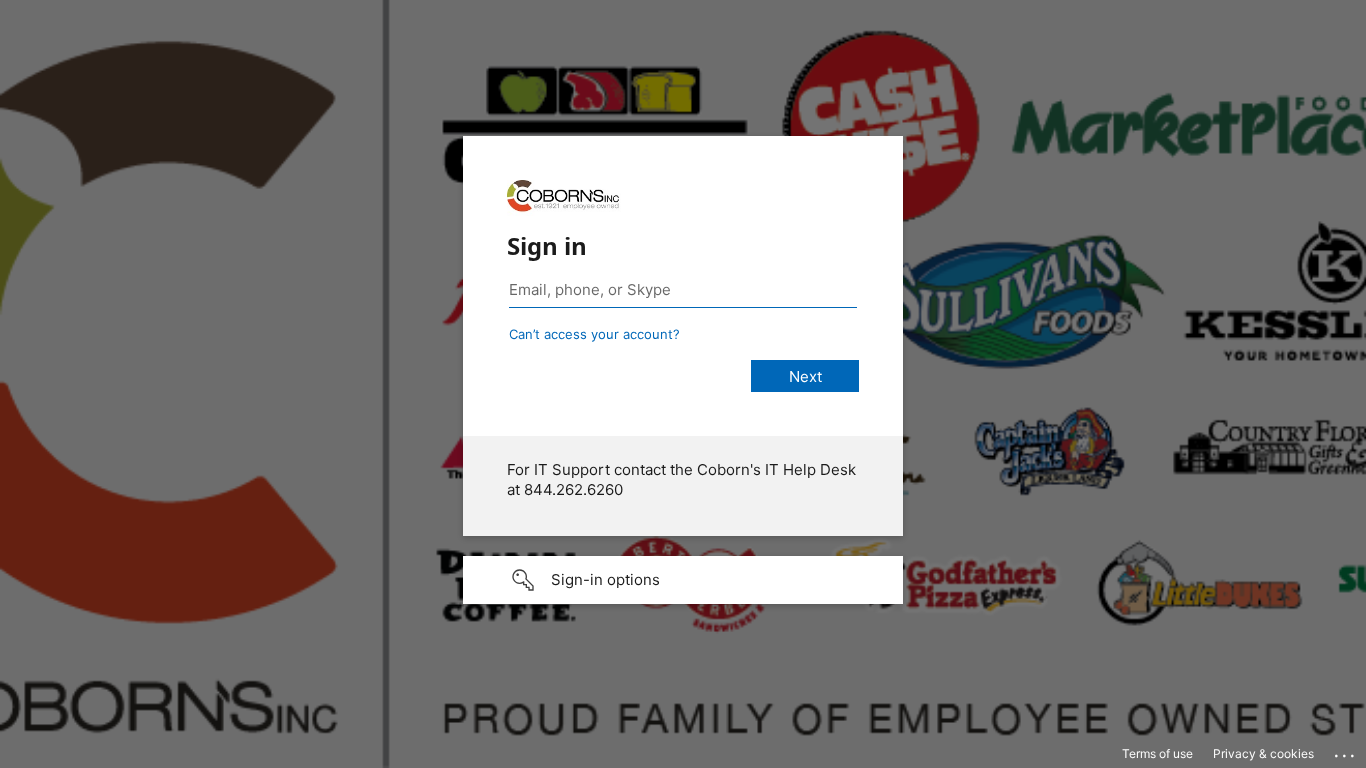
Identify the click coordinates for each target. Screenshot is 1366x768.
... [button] (1346, 751)
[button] (683, 580)
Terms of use (1157, 753)
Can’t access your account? (594, 334)
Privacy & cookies (1263, 753)
